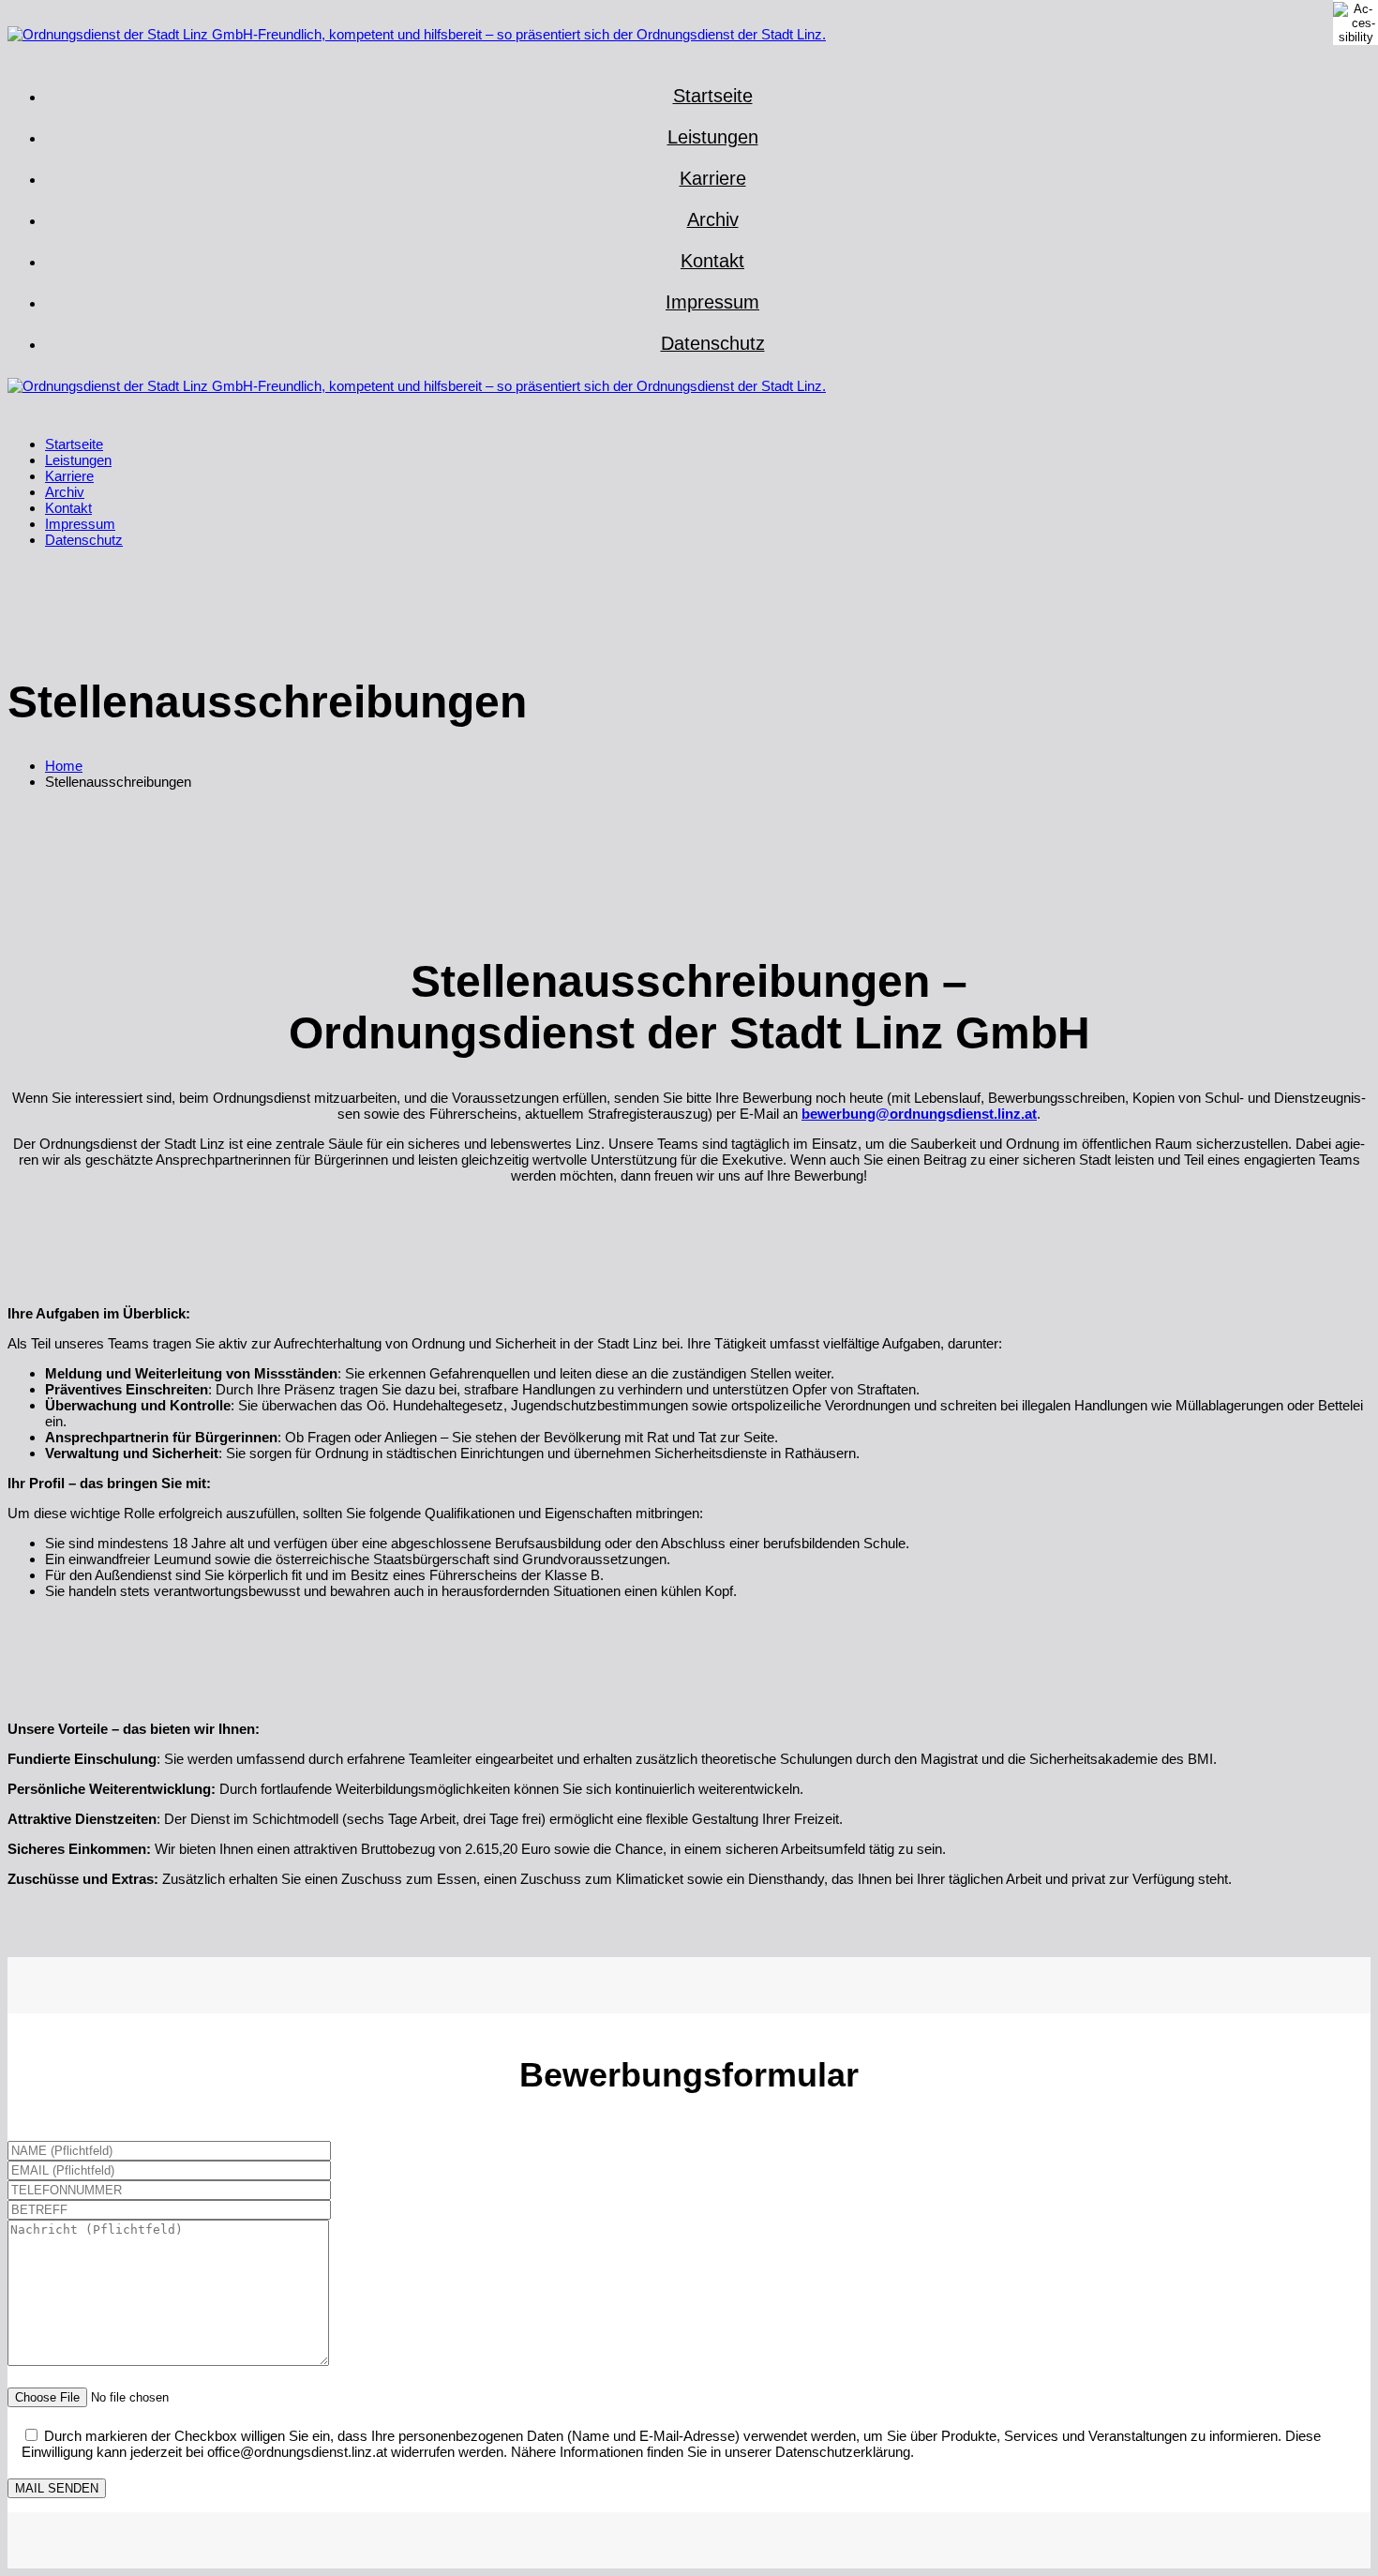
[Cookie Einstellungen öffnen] (41, 2552)
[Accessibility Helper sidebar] (1356, 23)
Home (64, 766)
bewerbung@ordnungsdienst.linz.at (919, 1114)
